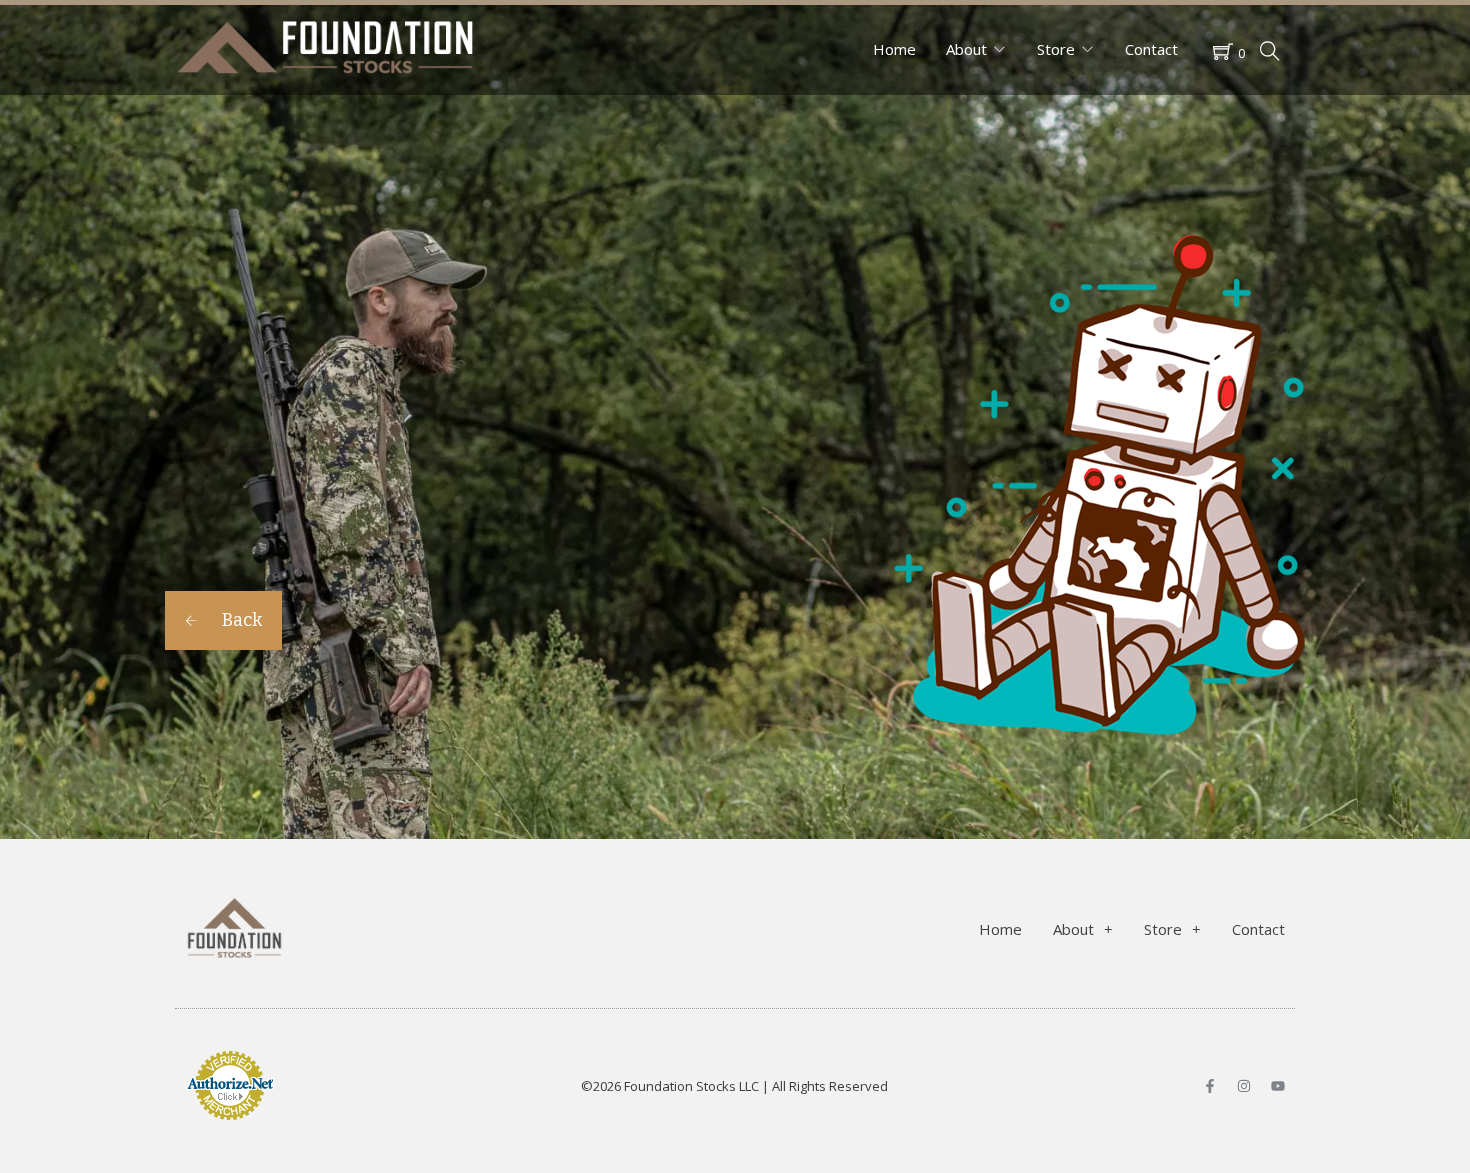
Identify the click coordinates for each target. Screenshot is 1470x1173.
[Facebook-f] (1210, 1086)
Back (240, 620)
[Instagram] (1244, 1086)
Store (1056, 49)
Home (894, 49)
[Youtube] (1278, 1086)
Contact (1151, 49)
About (966, 49)
